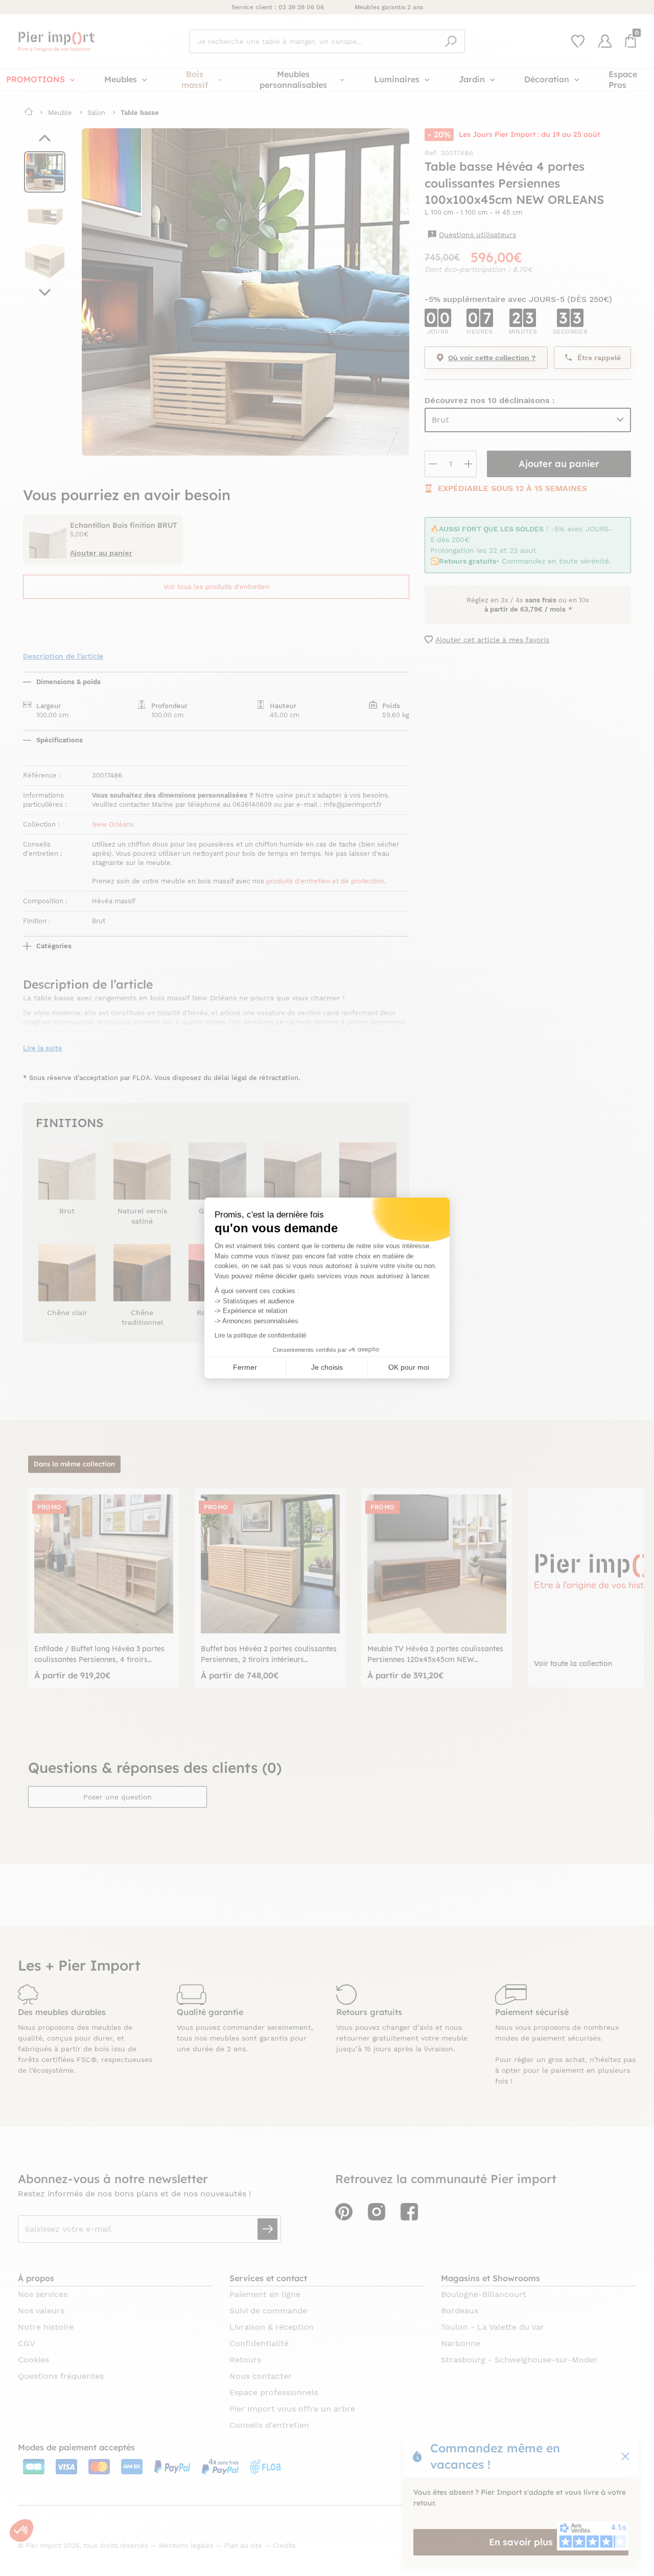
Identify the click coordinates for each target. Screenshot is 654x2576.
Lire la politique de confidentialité (261, 1336)
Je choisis (327, 1367)
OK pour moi (409, 1367)
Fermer (245, 1367)
